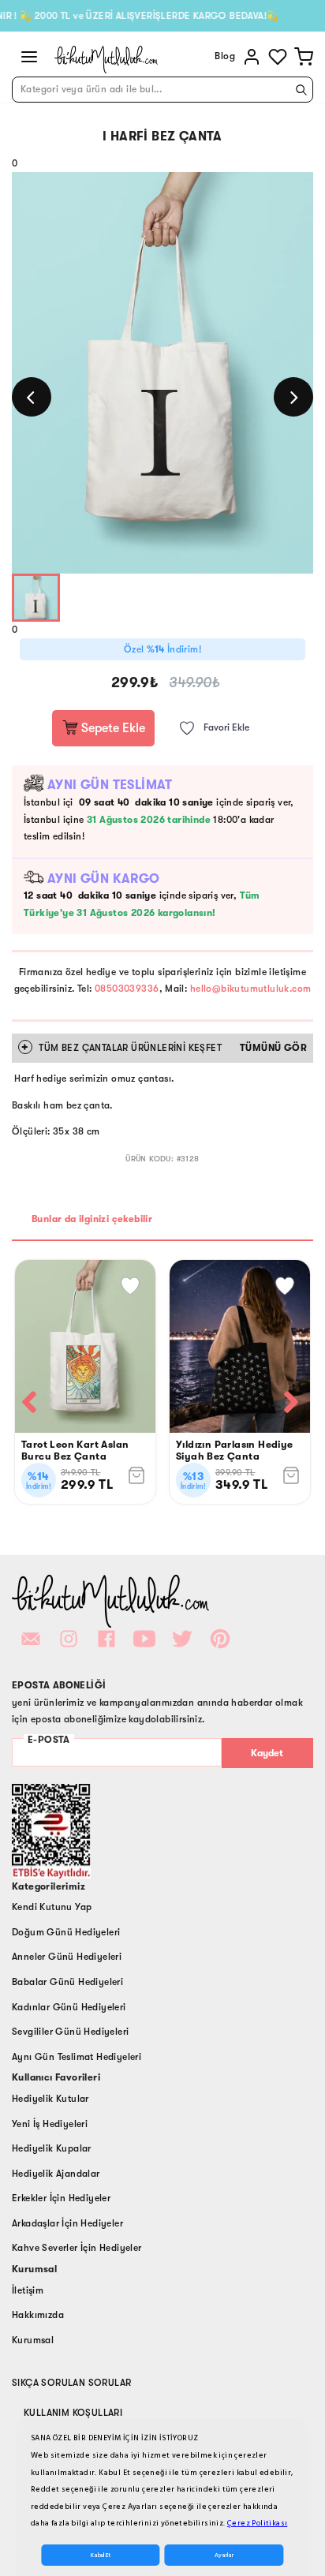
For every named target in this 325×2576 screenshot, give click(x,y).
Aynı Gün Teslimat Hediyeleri (77, 2057)
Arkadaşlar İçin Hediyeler (67, 2223)
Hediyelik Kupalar (52, 2148)
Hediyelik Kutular (50, 2099)
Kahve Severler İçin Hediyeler (77, 2248)
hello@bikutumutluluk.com (251, 989)
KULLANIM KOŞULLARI (73, 2413)
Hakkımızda (38, 2315)
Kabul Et (101, 2555)
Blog (225, 56)
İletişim (28, 2290)
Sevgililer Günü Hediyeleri (70, 2032)
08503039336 (127, 989)
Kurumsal (33, 2340)
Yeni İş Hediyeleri (50, 2124)
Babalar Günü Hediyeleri (67, 1982)
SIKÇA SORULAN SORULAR (71, 2383)
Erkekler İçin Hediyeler (61, 2198)
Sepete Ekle (112, 728)
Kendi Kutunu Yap (52, 1907)
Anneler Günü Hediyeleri (67, 1957)
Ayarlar (224, 2555)
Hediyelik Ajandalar (56, 2174)
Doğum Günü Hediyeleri (66, 1932)
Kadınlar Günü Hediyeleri (69, 2007)
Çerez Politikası (257, 2523)
